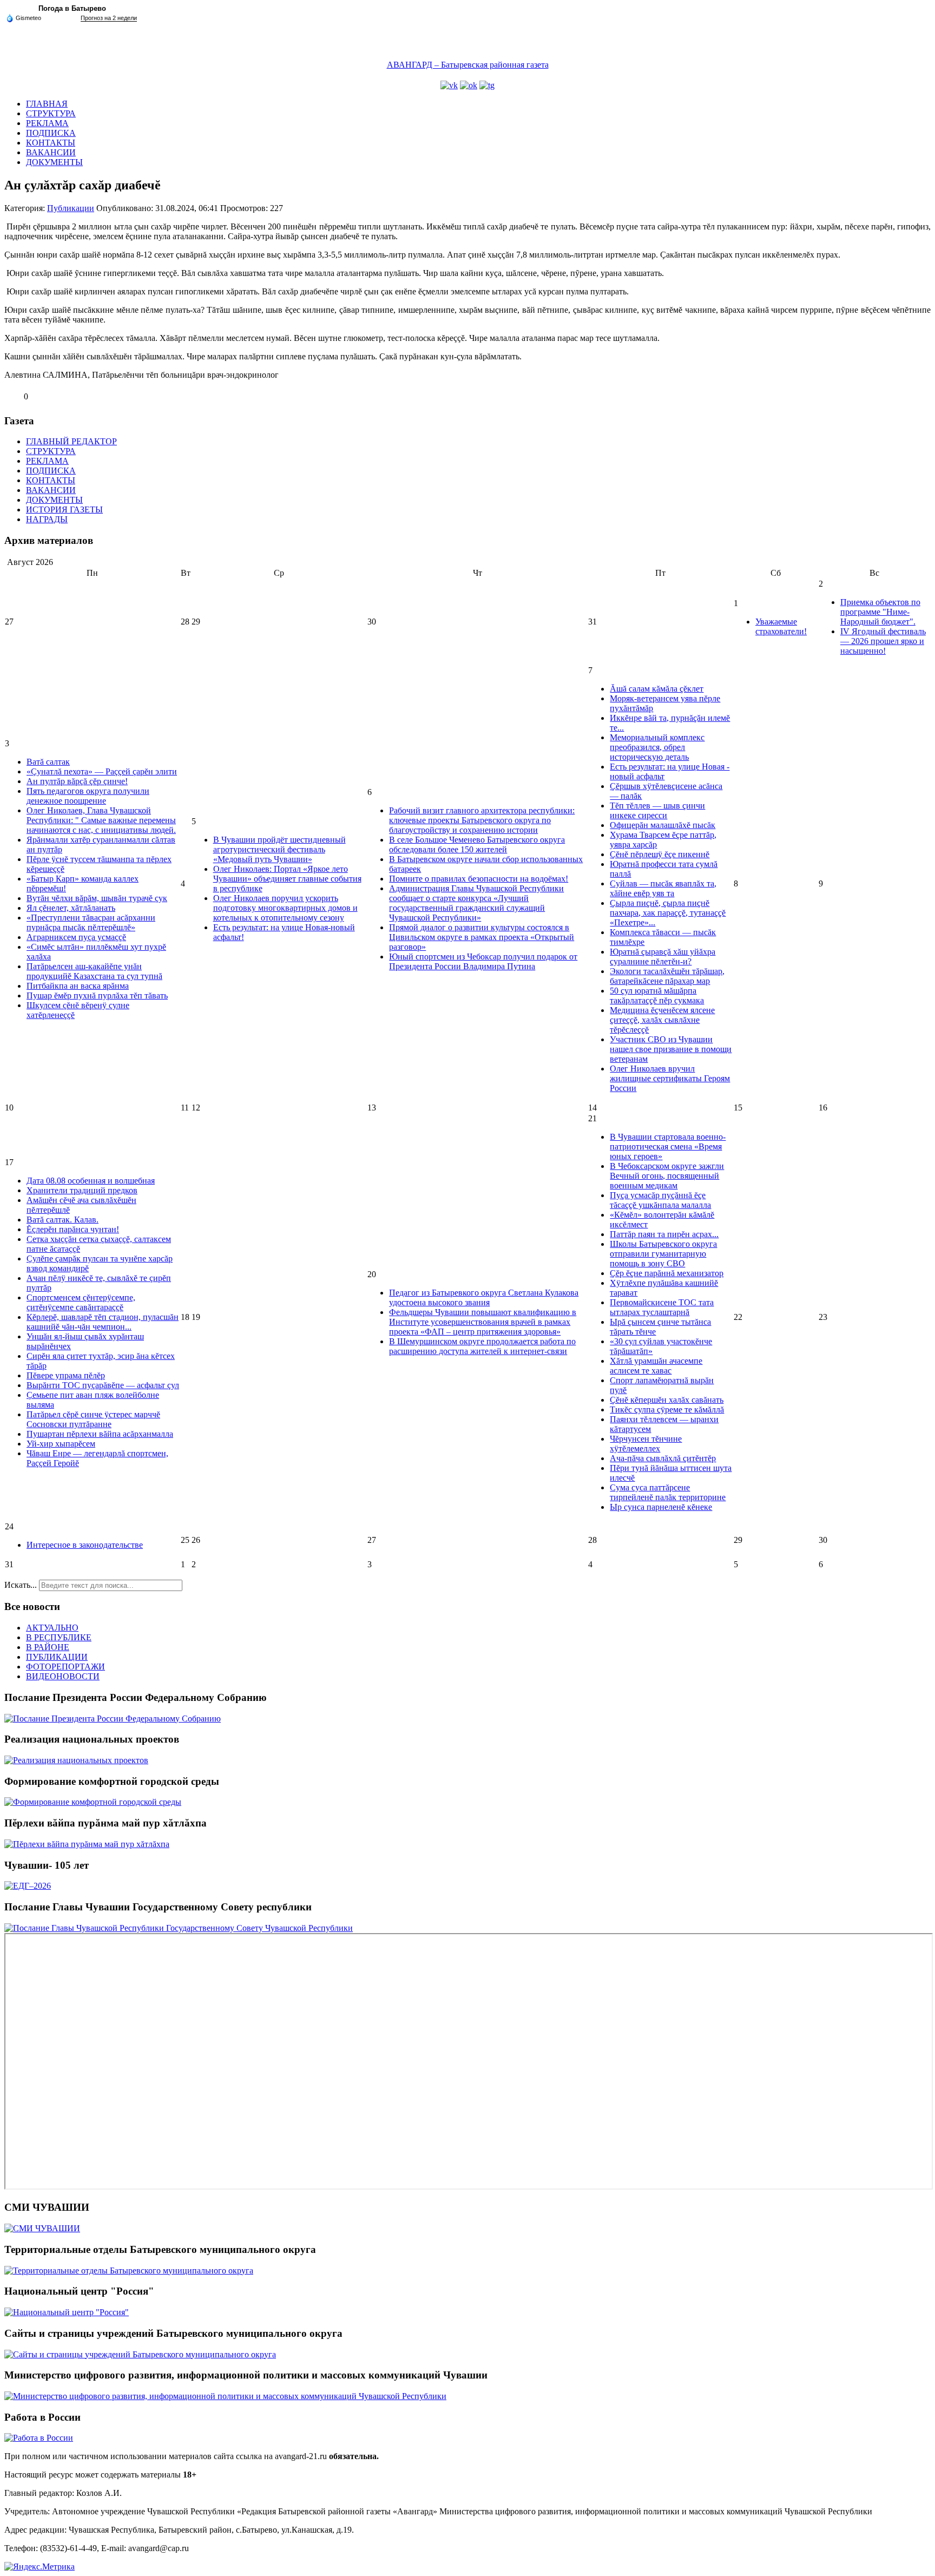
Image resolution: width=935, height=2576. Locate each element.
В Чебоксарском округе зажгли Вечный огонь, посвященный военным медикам (667, 1176)
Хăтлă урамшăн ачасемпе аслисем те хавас (656, 1366)
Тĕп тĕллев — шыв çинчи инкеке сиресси (657, 810)
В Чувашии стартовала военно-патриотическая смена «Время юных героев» (668, 1146)
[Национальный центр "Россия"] (67, 2312)
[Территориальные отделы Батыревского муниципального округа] (129, 2271)
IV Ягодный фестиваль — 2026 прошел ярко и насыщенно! (883, 641)
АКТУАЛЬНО (52, 1628)
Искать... (21, 1585)
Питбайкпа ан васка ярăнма (78, 986)
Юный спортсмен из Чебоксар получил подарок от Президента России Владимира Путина (483, 961)
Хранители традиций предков (82, 1190)
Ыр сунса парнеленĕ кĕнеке (661, 1507)
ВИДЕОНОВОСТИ (63, 1676)
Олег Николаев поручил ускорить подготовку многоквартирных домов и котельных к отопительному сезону (285, 908)
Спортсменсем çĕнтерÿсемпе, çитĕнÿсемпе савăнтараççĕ (81, 1302)
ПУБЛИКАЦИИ (57, 1657)
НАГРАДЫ (47, 519)
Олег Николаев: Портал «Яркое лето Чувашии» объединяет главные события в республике (287, 879)
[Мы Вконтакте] (449, 85)
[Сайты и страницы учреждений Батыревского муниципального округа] (140, 2354)
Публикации (71, 208)
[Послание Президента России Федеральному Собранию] (113, 1719)
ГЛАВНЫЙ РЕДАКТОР (71, 441)
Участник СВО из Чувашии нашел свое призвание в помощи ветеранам (671, 1049)
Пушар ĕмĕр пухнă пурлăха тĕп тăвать (97, 995)
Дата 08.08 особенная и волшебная (91, 1181)
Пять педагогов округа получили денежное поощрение (88, 796)
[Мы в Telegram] (487, 85)
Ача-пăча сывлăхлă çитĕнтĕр (663, 1458)
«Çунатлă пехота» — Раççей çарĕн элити (102, 771)
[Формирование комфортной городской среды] (93, 1802)
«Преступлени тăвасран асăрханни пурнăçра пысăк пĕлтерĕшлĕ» (91, 922)
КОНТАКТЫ (51, 143)
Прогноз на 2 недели (109, 18)
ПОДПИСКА (51, 133)
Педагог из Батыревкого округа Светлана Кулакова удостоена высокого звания (484, 1297)
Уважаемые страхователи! (781, 626)
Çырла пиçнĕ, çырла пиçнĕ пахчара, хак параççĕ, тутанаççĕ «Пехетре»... (668, 913)
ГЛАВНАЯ (47, 104)
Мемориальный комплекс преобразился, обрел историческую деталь (657, 747)
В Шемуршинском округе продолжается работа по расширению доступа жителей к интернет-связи (482, 1346)
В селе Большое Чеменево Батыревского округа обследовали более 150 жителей (477, 845)
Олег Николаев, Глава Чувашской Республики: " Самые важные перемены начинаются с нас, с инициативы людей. (101, 820)
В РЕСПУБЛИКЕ (59, 1637)
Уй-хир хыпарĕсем (61, 1444)
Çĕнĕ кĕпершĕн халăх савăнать (667, 1400)
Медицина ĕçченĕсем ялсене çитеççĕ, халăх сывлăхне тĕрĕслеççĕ (662, 1020)
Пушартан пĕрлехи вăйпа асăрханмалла (100, 1434)
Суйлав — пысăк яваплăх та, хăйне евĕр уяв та (663, 888)
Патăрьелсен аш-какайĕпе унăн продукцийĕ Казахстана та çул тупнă (94, 971)
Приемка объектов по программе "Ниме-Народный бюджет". (880, 612)
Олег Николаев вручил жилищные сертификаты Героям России (670, 1078)
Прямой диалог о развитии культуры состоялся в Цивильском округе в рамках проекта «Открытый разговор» (482, 937)
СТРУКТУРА (51, 113)
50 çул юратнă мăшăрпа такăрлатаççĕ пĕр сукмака (657, 995)
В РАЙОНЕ (48, 1647)
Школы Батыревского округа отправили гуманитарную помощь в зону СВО (663, 1254)
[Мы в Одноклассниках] (469, 85)
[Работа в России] (39, 2438)
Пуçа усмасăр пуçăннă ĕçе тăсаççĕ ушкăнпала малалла (660, 1200)
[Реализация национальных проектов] (76, 1760)
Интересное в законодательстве (85, 1545)
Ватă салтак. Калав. (62, 1220)
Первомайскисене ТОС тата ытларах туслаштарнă (662, 1307)
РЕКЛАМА (47, 123)
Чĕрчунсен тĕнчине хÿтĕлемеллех (646, 1444)
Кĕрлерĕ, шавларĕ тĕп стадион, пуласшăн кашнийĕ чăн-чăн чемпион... (103, 1322)
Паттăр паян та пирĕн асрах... (664, 1234)
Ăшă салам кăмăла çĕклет (657, 689)
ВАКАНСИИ (51, 152)
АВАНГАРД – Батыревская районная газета (468, 65)
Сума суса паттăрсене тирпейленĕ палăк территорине (668, 1492)
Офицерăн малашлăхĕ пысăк (663, 825)
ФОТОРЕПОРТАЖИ (65, 1667)
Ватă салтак (48, 762)
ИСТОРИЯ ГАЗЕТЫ (64, 510)
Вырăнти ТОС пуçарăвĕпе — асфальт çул (103, 1385)
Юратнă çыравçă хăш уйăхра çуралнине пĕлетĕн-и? (663, 957)
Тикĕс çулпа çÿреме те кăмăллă (667, 1409)
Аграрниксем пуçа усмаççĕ (76, 937)
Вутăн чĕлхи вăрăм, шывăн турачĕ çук (97, 898)
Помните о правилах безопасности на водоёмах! (479, 879)
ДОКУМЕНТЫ (54, 162)
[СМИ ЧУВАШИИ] (42, 2228)
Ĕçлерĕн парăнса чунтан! (73, 1229)
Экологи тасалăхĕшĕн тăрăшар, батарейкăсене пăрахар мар (667, 976)
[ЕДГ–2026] (28, 1886)
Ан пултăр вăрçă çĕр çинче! (77, 781)
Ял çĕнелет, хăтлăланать (71, 908)
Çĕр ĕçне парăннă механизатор (667, 1273)
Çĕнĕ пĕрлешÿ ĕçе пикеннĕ (660, 854)
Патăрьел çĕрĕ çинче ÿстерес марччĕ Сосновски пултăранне (93, 1419)
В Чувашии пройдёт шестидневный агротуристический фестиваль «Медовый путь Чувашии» (279, 849)
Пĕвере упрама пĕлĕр (66, 1375)
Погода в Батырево (72, 8)
